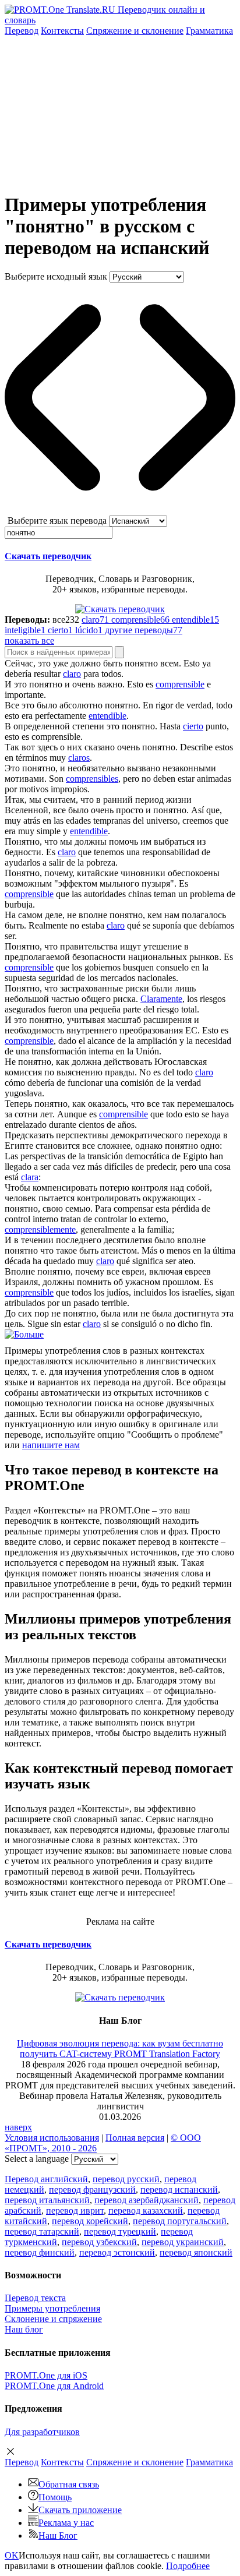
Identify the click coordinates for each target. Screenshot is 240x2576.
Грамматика (209, 31)
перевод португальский (180, 2221)
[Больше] (24, 1334)
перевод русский (126, 2179)
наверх (18, 2127)
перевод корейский (90, 2221)
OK (12, 2555)
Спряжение (135, 31)
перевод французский (92, 2189)
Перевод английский (46, 2179)
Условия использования (52, 2138)
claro (72, 674)
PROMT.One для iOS (46, 2375)
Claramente (161, 999)
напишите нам (51, 1445)
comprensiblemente (40, 1229)
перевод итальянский (47, 2200)
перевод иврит (75, 2210)
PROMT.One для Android (54, 2386)
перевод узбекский (99, 2242)
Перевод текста (35, 2298)
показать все (29, 641)
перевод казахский (146, 2210)
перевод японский (196, 2252)
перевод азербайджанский (147, 2200)
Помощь (55, 2497)
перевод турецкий (120, 2231)
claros (79, 758)
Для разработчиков (42, 2432)
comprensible (180, 684)
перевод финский (40, 2252)
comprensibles (92, 779)
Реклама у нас (66, 2523)
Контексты (62, 31)
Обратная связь (69, 2484)
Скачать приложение (80, 2510)
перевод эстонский (117, 2252)
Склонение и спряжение (53, 2319)
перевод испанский (179, 2189)
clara (30, 1177)
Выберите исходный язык (56, 276)
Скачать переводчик (48, 556)
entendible (107, 716)
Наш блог (24, 2329)
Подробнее (188, 2566)
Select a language (37, 2159)
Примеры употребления (52, 2308)
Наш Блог (58, 2536)
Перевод (22, 31)
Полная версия (135, 2138)
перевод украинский (183, 2242)
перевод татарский (42, 2231)
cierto (193, 726)
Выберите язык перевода (57, 521)
